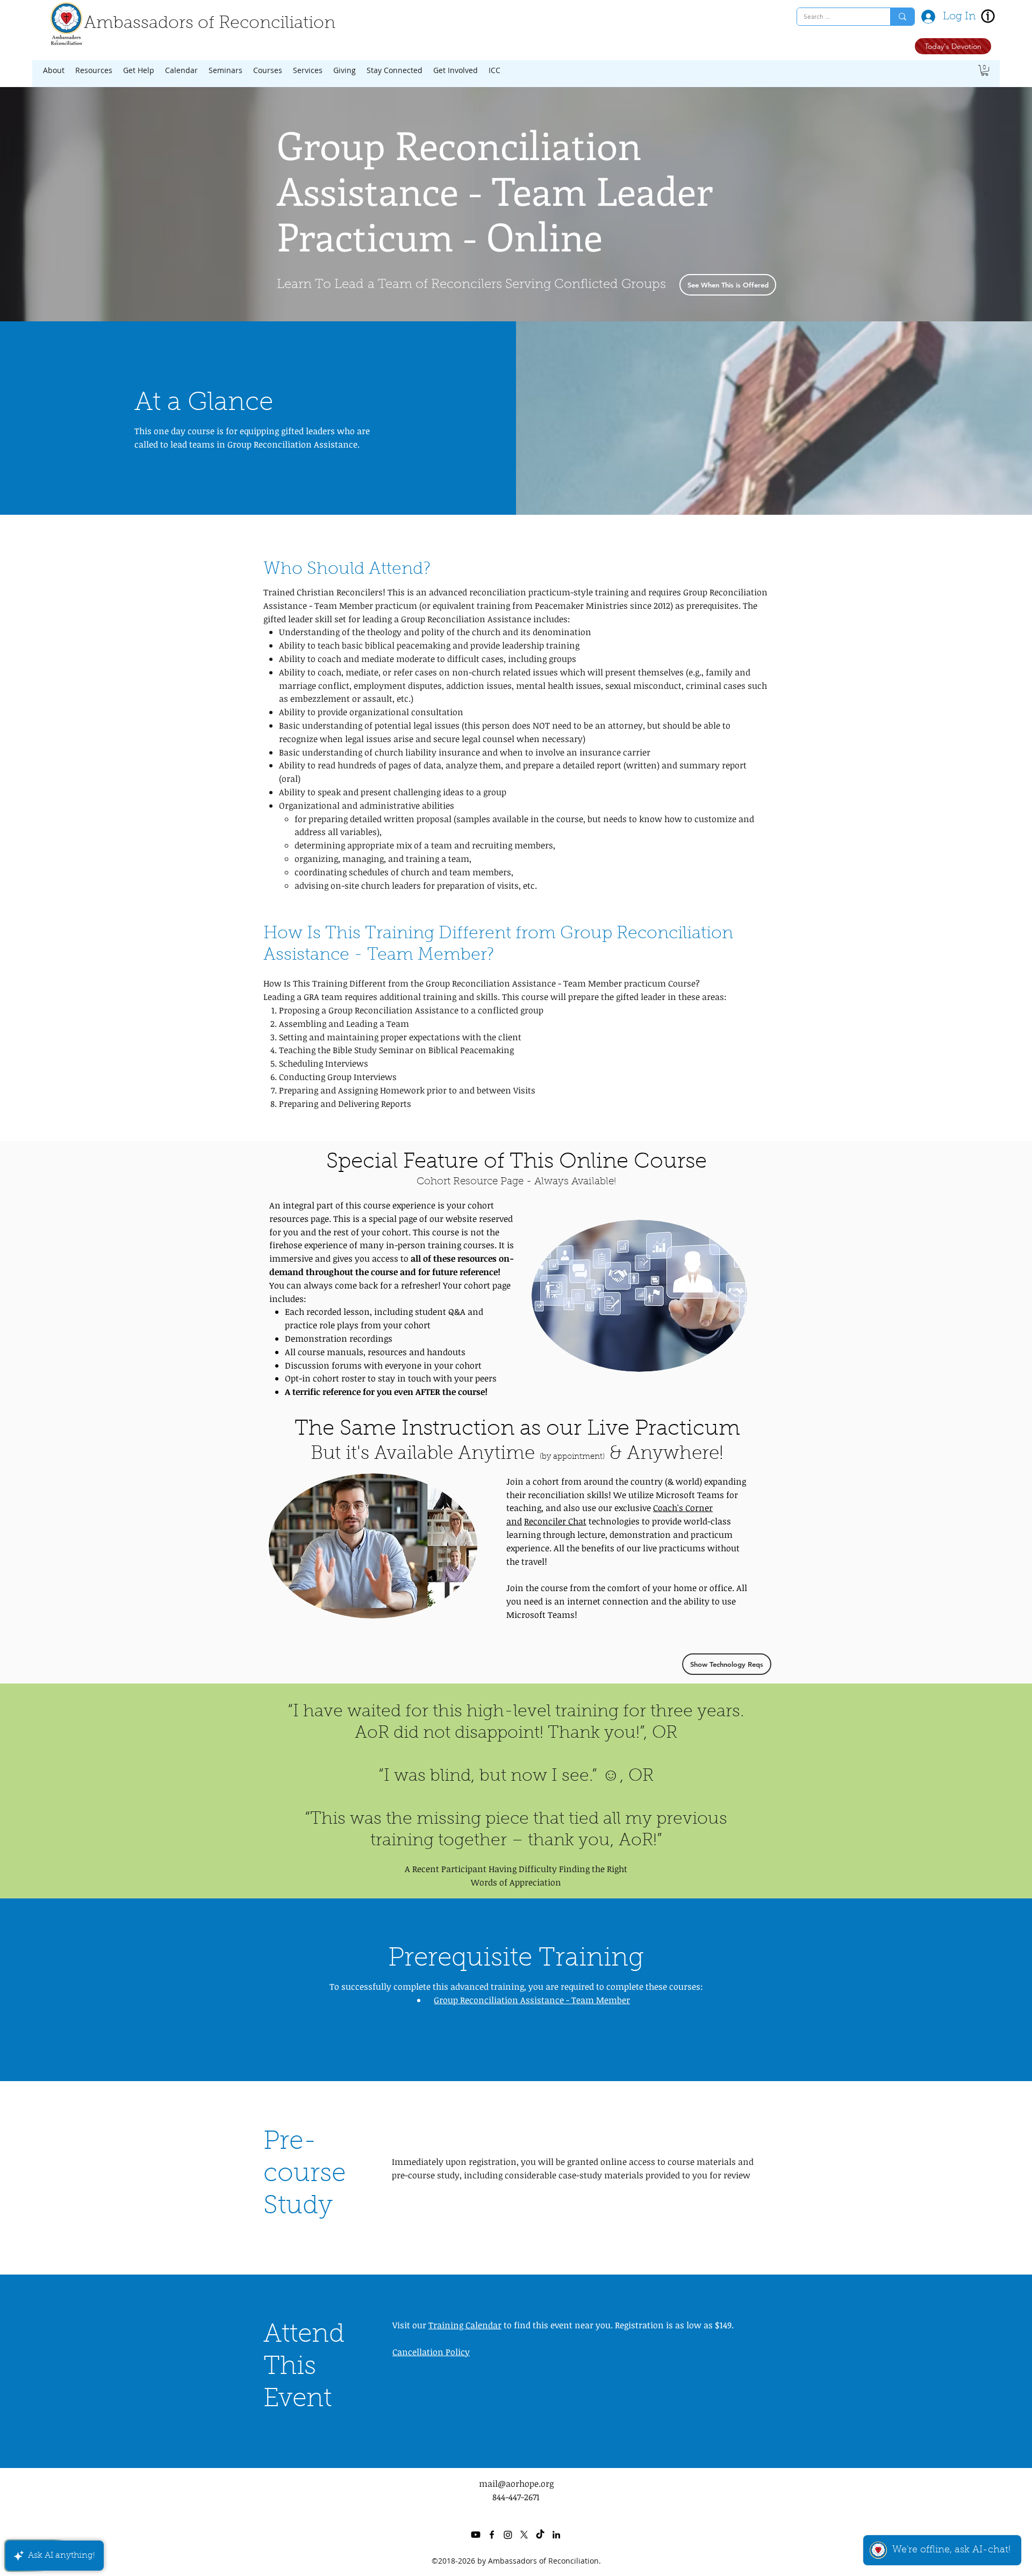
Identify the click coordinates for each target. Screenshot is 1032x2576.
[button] (54, 70)
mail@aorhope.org (516, 2484)
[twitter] (524, 2535)
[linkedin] (556, 2535)
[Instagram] (508, 2535)
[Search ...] (902, 17)
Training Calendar (465, 2325)
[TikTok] (540, 2535)
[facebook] (492, 2535)
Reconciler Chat (555, 1521)
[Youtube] (476, 2535)
